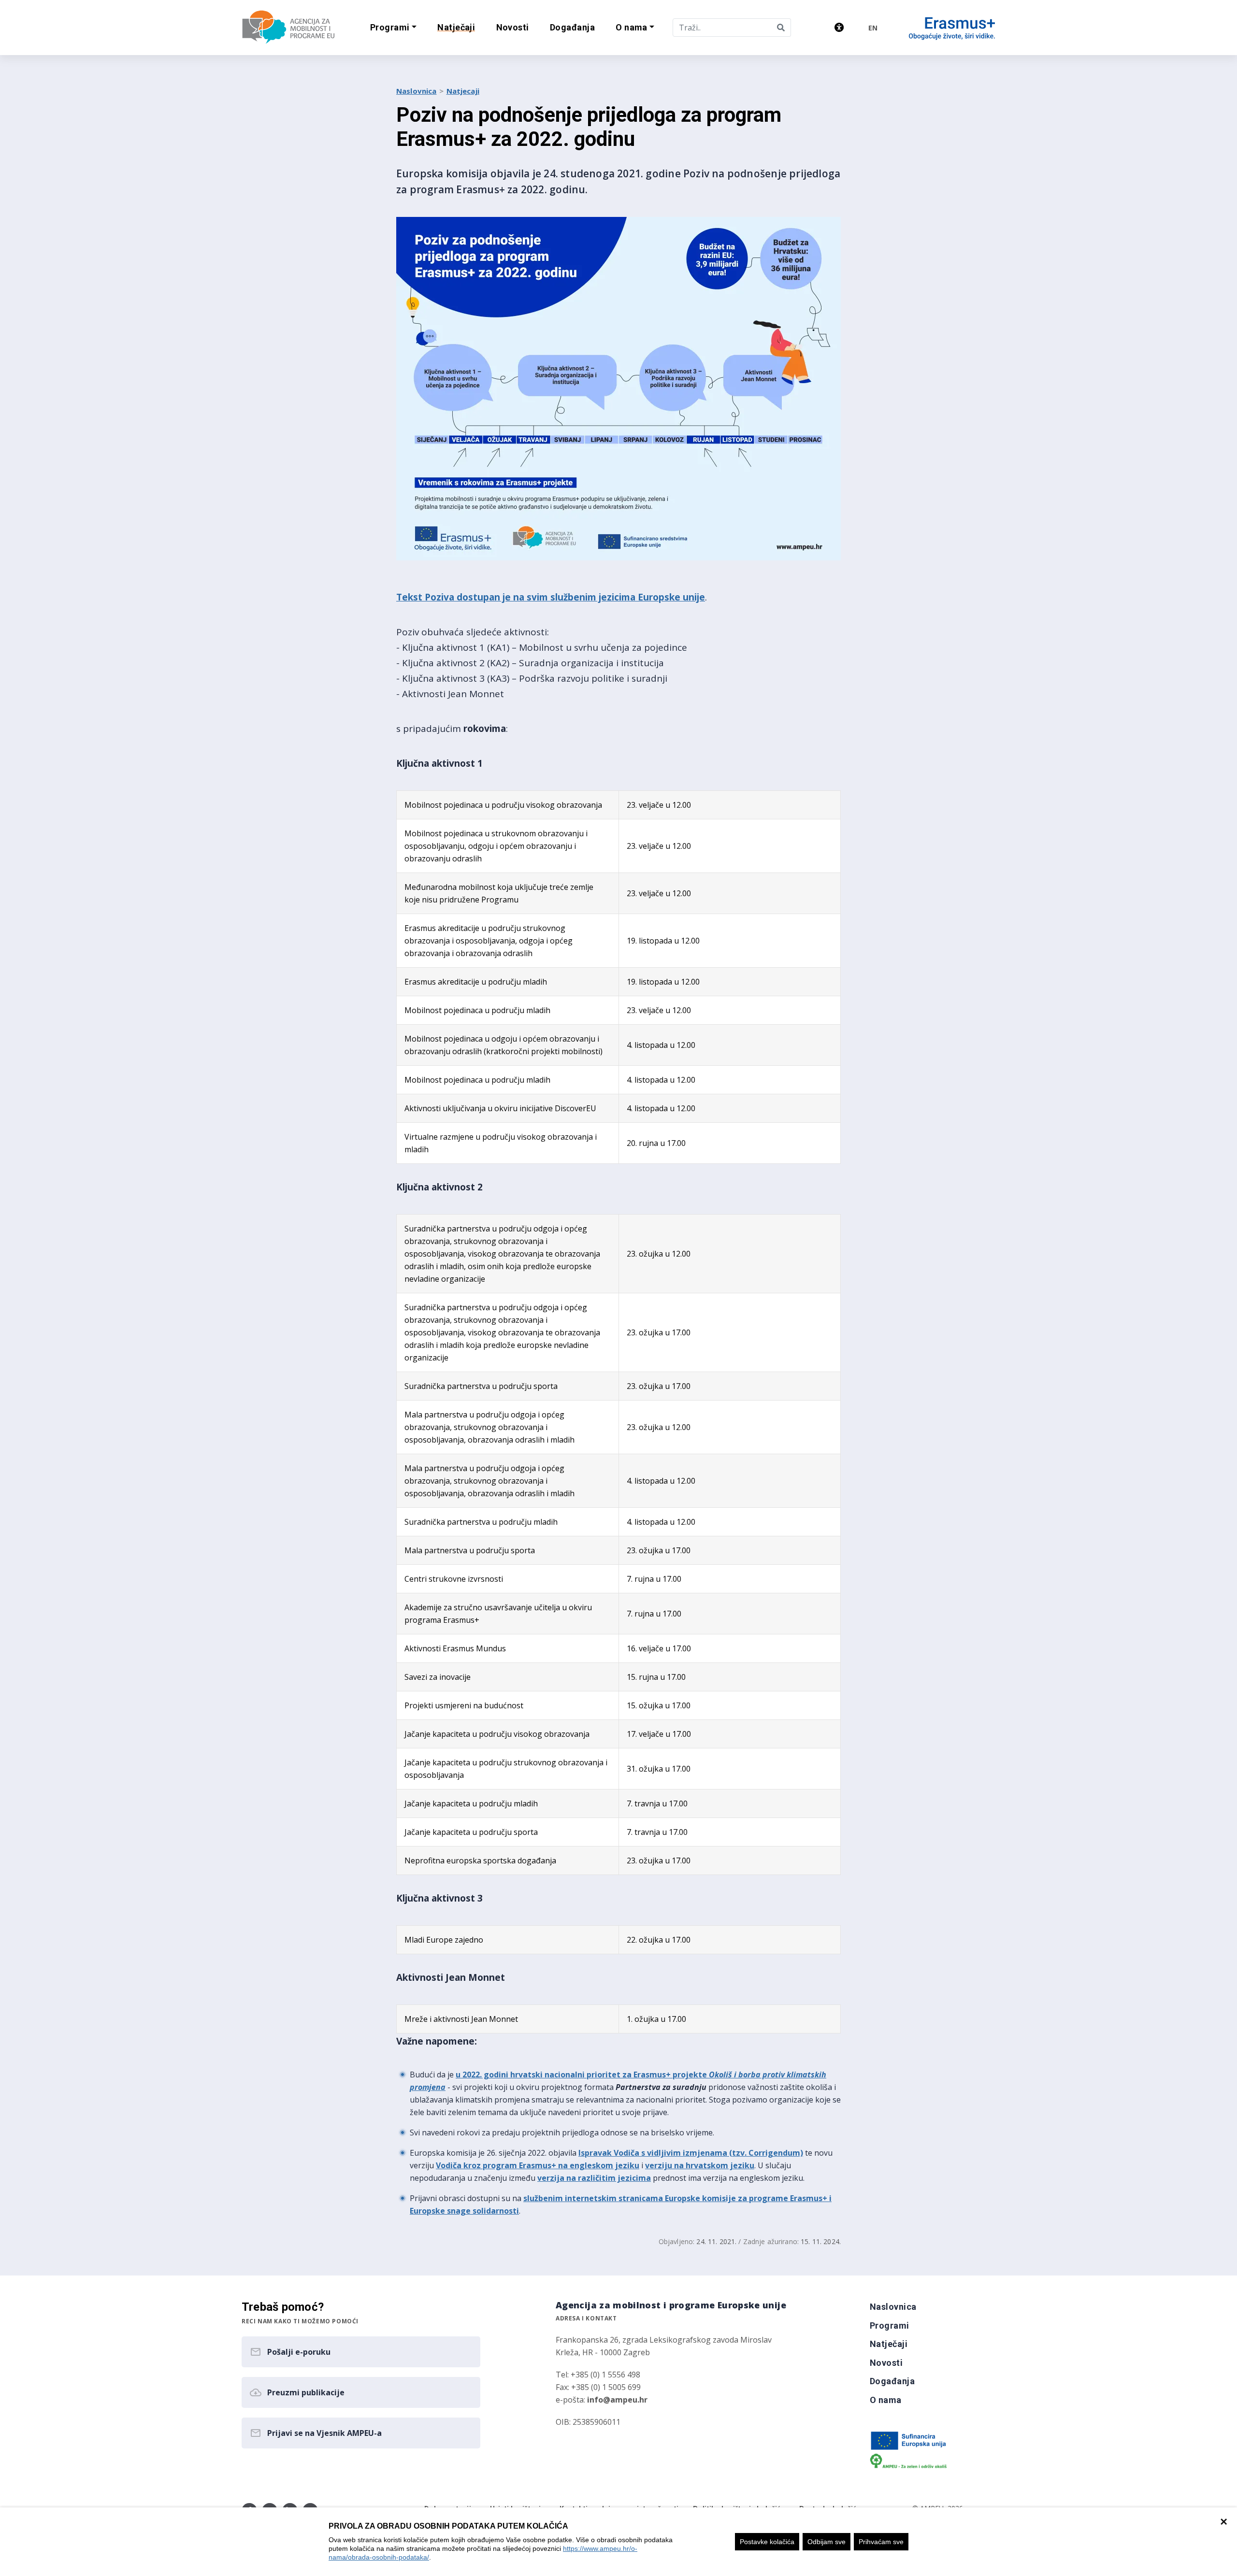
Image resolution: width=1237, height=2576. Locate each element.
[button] (393, 28)
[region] (618, 2542)
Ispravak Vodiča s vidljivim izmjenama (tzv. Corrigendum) (691, 2153)
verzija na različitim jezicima (594, 2178)
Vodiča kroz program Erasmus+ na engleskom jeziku (538, 2165)
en (873, 28)
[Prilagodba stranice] (839, 27)
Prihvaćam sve (881, 2542)
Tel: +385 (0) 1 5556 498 (598, 2375)
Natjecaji (463, 91)
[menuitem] (456, 28)
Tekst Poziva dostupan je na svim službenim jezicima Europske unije (551, 597)
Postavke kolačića (767, 2542)
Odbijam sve (827, 2542)
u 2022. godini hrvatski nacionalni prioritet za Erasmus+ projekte (582, 2075)
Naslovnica (417, 91)
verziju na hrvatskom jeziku (700, 2165)
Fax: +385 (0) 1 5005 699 (598, 2387)
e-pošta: (602, 2400)
